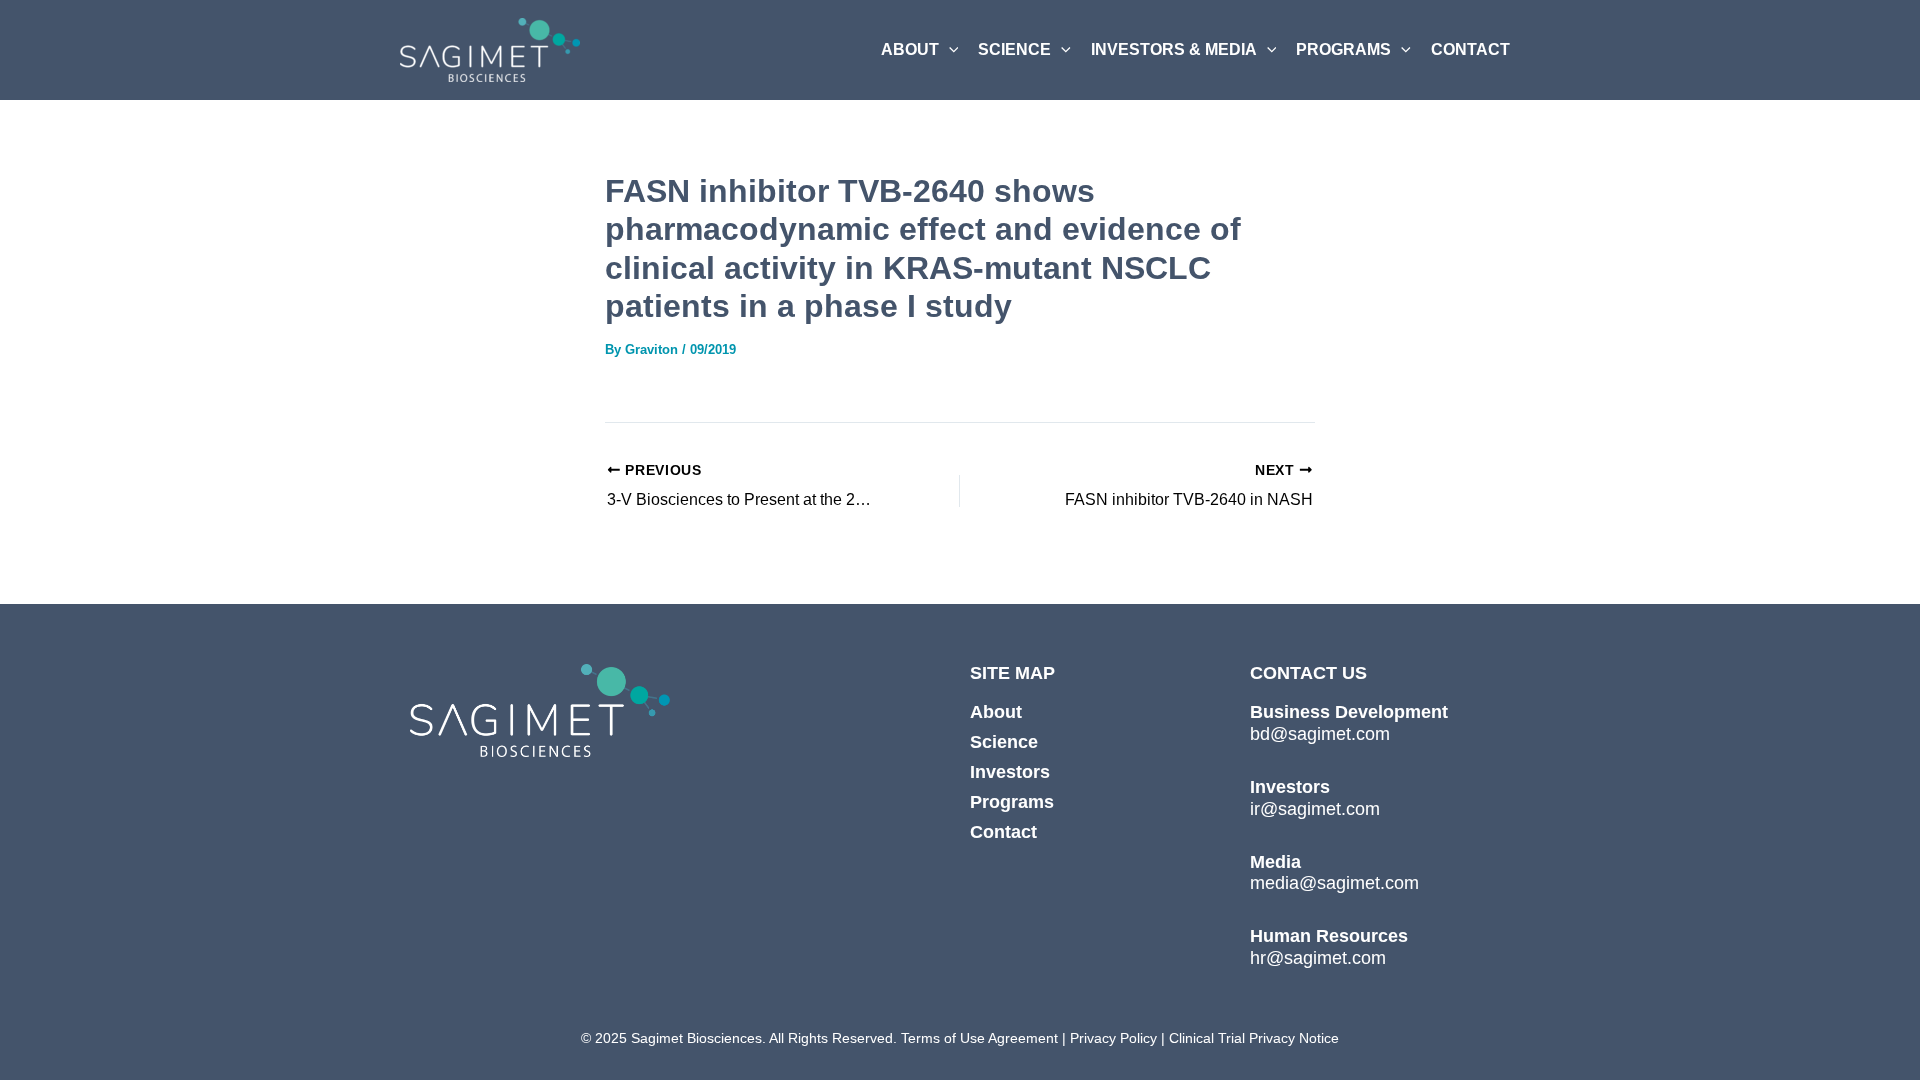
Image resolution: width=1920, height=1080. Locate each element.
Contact (1003, 832)
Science (1004, 742)
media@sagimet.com (1334, 883)
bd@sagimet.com (1320, 734)
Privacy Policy (1111, 1038)
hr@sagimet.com (1318, 958)
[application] (949, 50)
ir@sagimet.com (1315, 809)
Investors (1010, 772)
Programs (1012, 802)
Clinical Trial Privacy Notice (1254, 1038)
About (996, 712)
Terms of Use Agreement (979, 1038)
